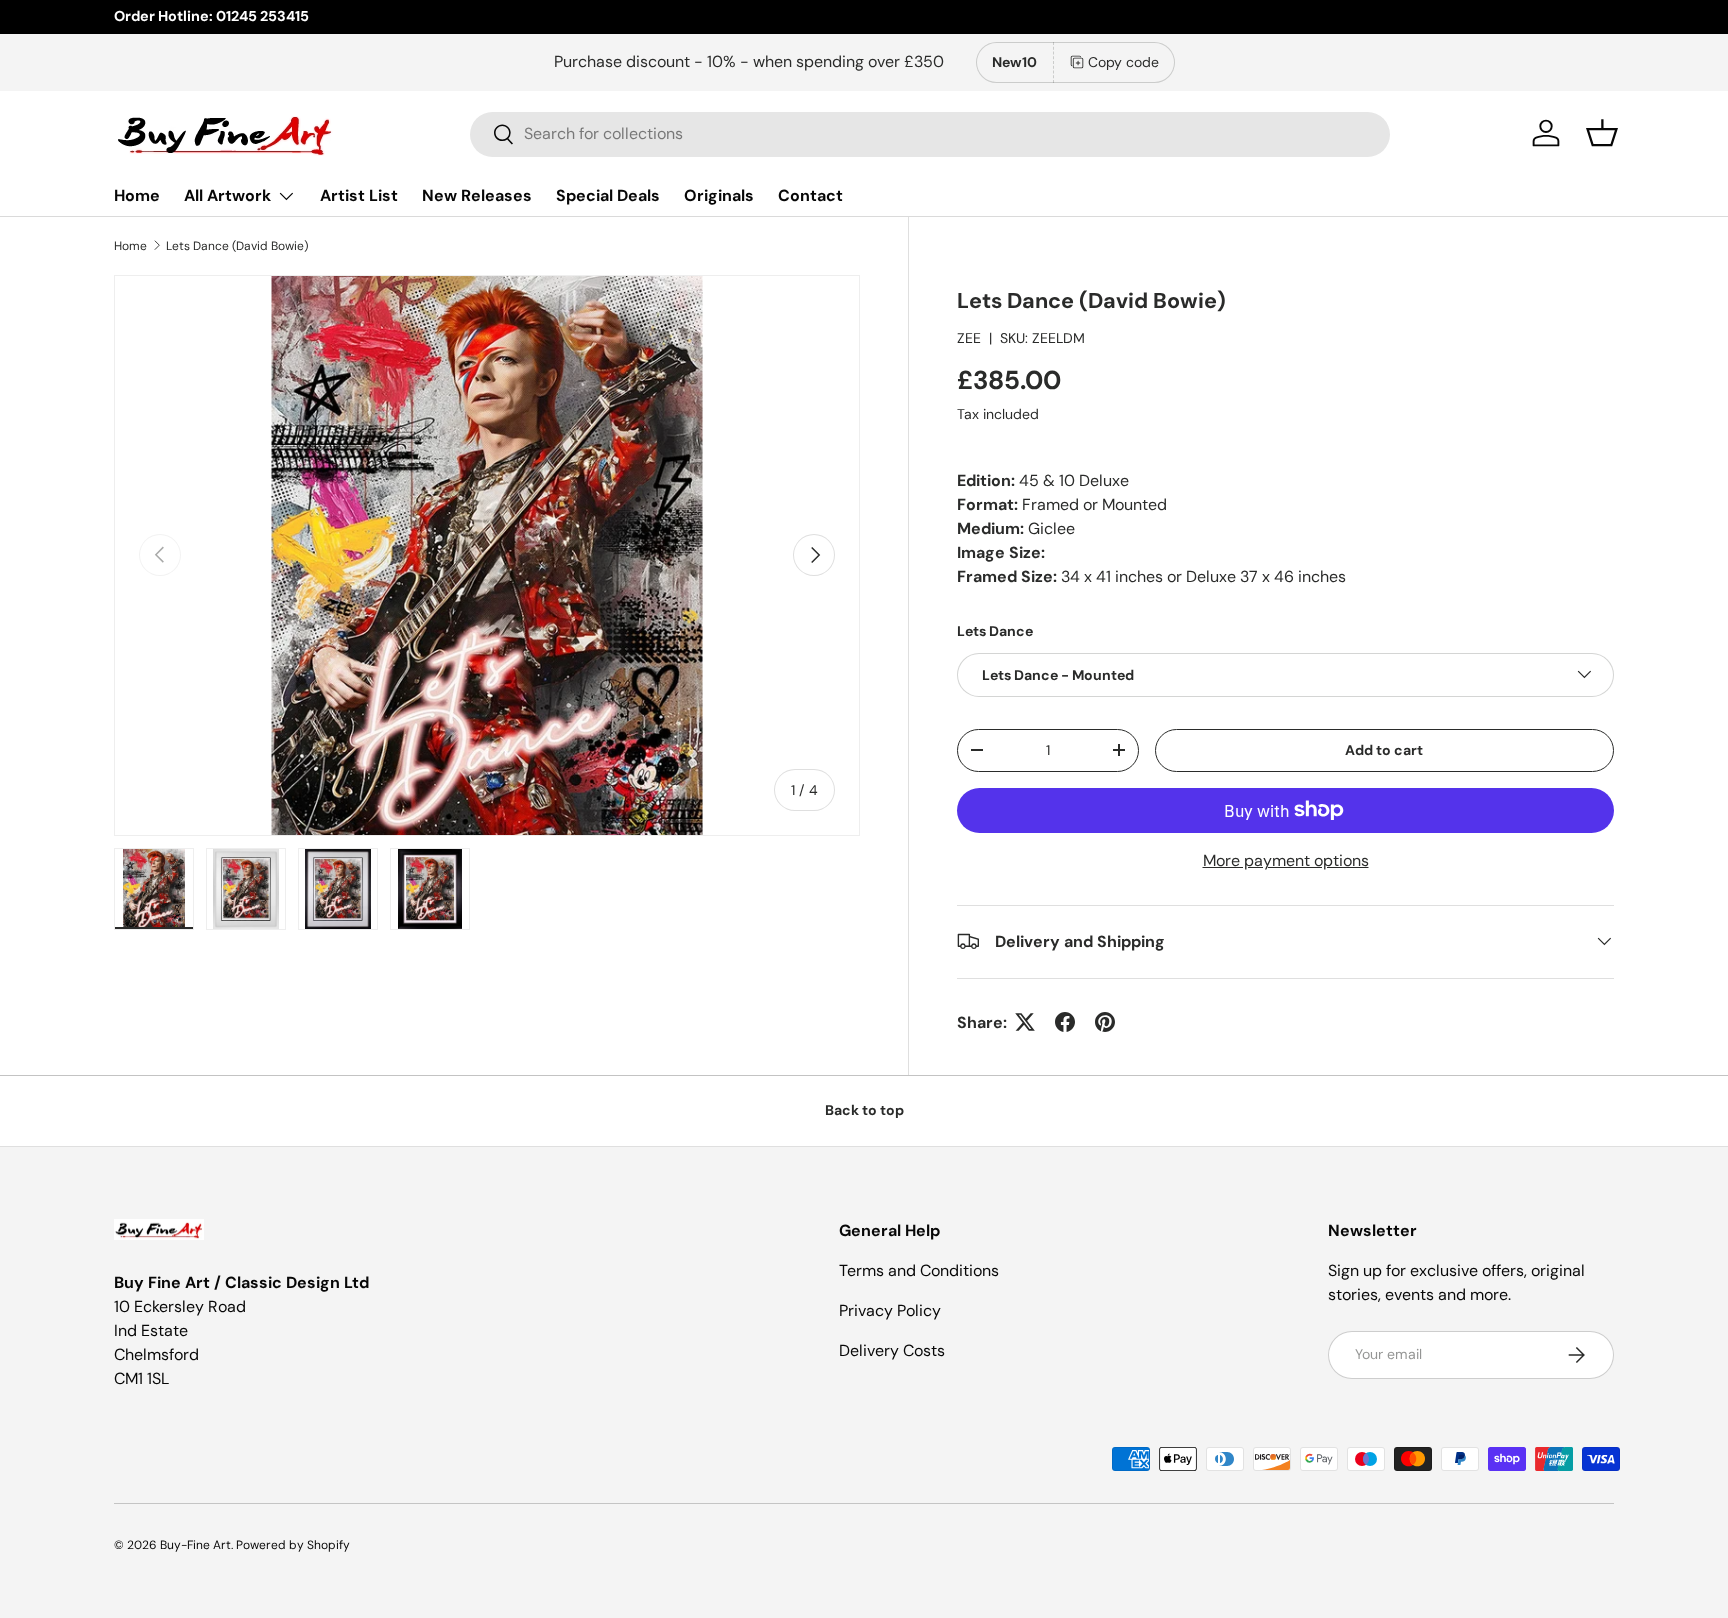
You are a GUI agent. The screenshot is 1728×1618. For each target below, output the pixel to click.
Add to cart (1384, 749)
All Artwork (227, 195)
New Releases (477, 195)
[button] (1602, 133)
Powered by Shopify (293, 1545)
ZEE (969, 337)
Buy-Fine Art (195, 1545)
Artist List (359, 195)
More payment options (1286, 859)
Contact (810, 195)
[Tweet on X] (1025, 1022)
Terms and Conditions (919, 1270)
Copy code (1123, 62)
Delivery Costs (892, 1350)
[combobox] (930, 133)
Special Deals (608, 195)
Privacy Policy (890, 1310)
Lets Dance (995, 630)
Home (137, 195)
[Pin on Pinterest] (1105, 1022)
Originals (719, 195)
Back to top (864, 1110)
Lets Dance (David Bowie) (237, 246)
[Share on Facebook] (1065, 1022)
